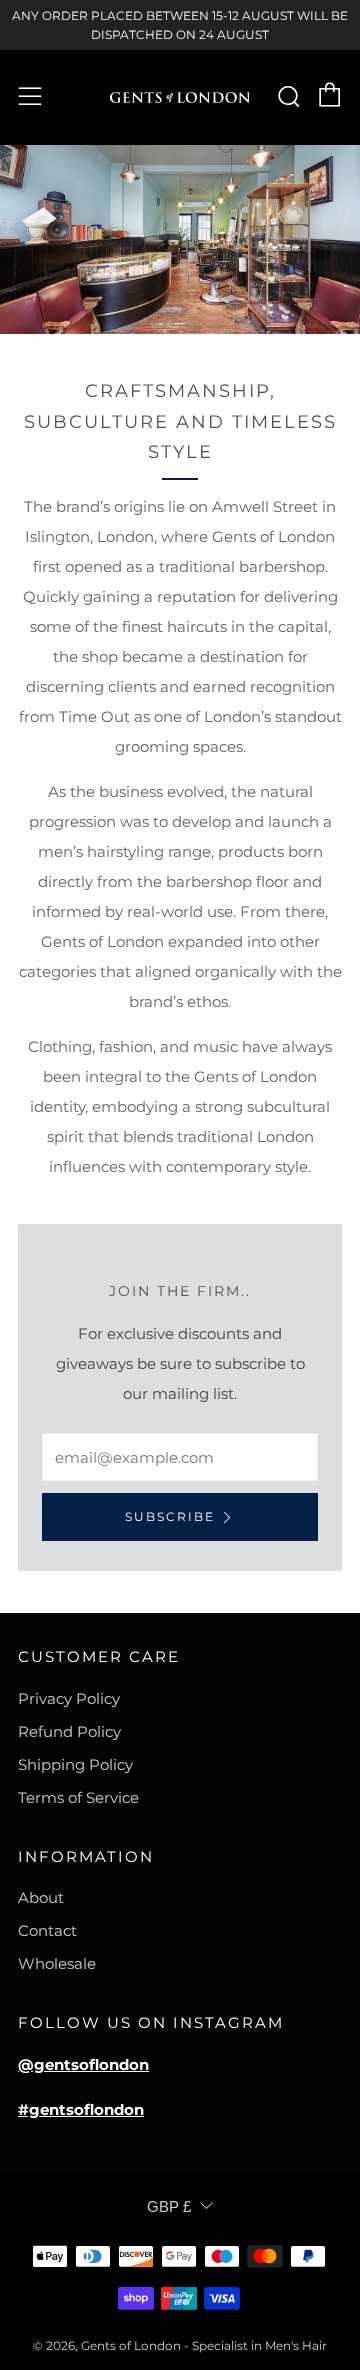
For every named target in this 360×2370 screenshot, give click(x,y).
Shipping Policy (75, 1764)
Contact (47, 1930)
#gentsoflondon (81, 2109)
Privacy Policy (69, 1698)
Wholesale (57, 1963)
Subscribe (170, 1516)
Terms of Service (78, 1797)
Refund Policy (69, 1731)
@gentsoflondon (83, 2064)
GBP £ (169, 2206)
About (41, 1897)
